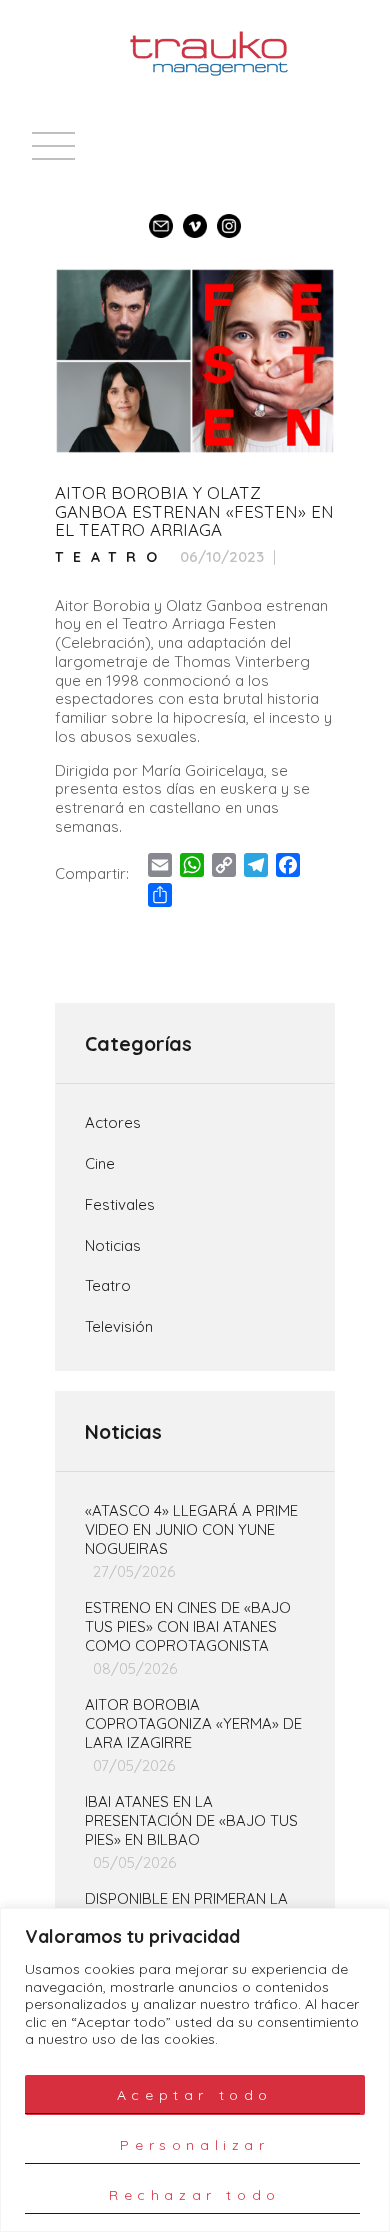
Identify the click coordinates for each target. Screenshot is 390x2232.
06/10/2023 (222, 556)
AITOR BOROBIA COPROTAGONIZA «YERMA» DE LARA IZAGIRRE (193, 1724)
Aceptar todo (195, 2095)
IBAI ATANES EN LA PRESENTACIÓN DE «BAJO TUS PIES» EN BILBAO (191, 1821)
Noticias (113, 1246)
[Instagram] (229, 216)
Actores (113, 1123)
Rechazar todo (195, 2195)
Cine (100, 1164)
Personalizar (194, 2145)
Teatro (111, 557)
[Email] (161, 216)
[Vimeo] (195, 216)
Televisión (119, 1327)
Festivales (120, 1205)
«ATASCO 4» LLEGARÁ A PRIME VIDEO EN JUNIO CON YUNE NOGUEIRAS (191, 1530)
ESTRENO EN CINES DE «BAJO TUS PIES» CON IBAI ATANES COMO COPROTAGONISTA (188, 1627)
